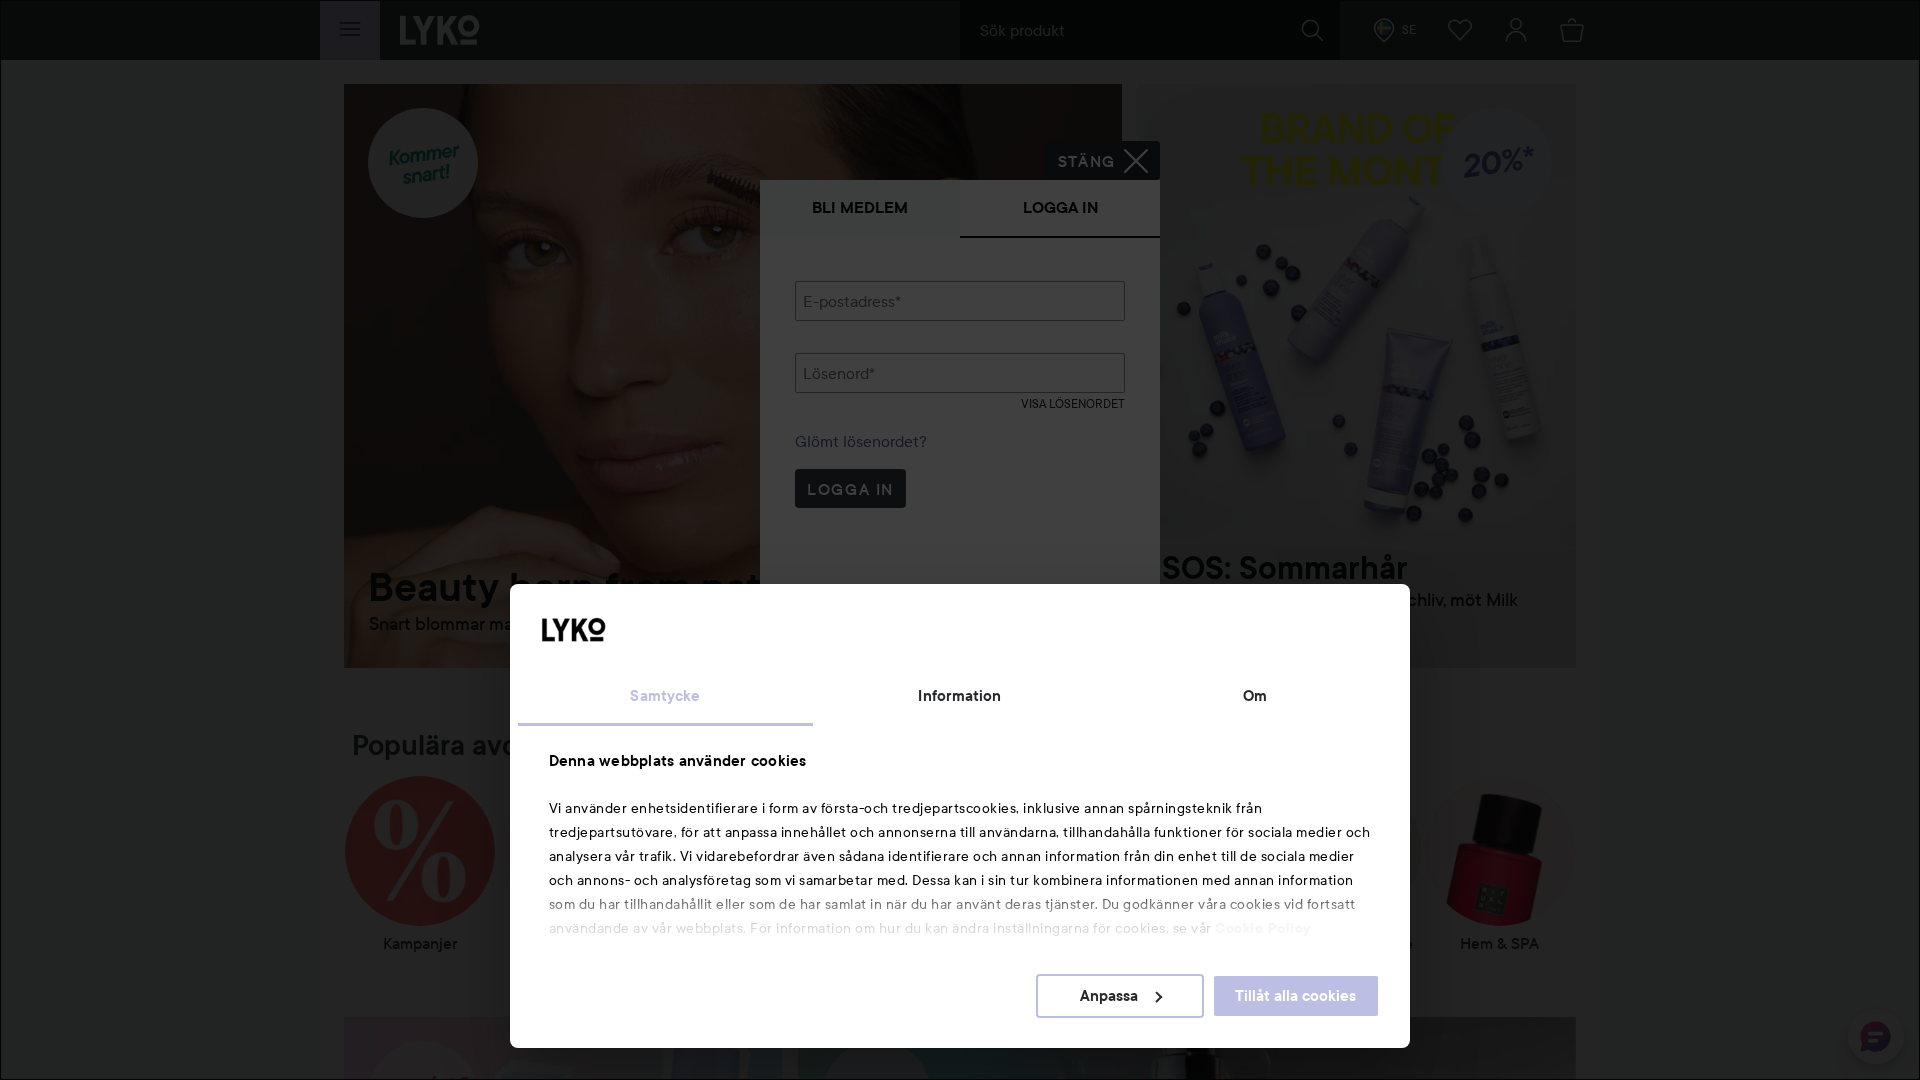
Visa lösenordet (1073, 403)
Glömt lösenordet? (861, 441)
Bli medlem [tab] (860, 207)
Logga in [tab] (1060, 207)
